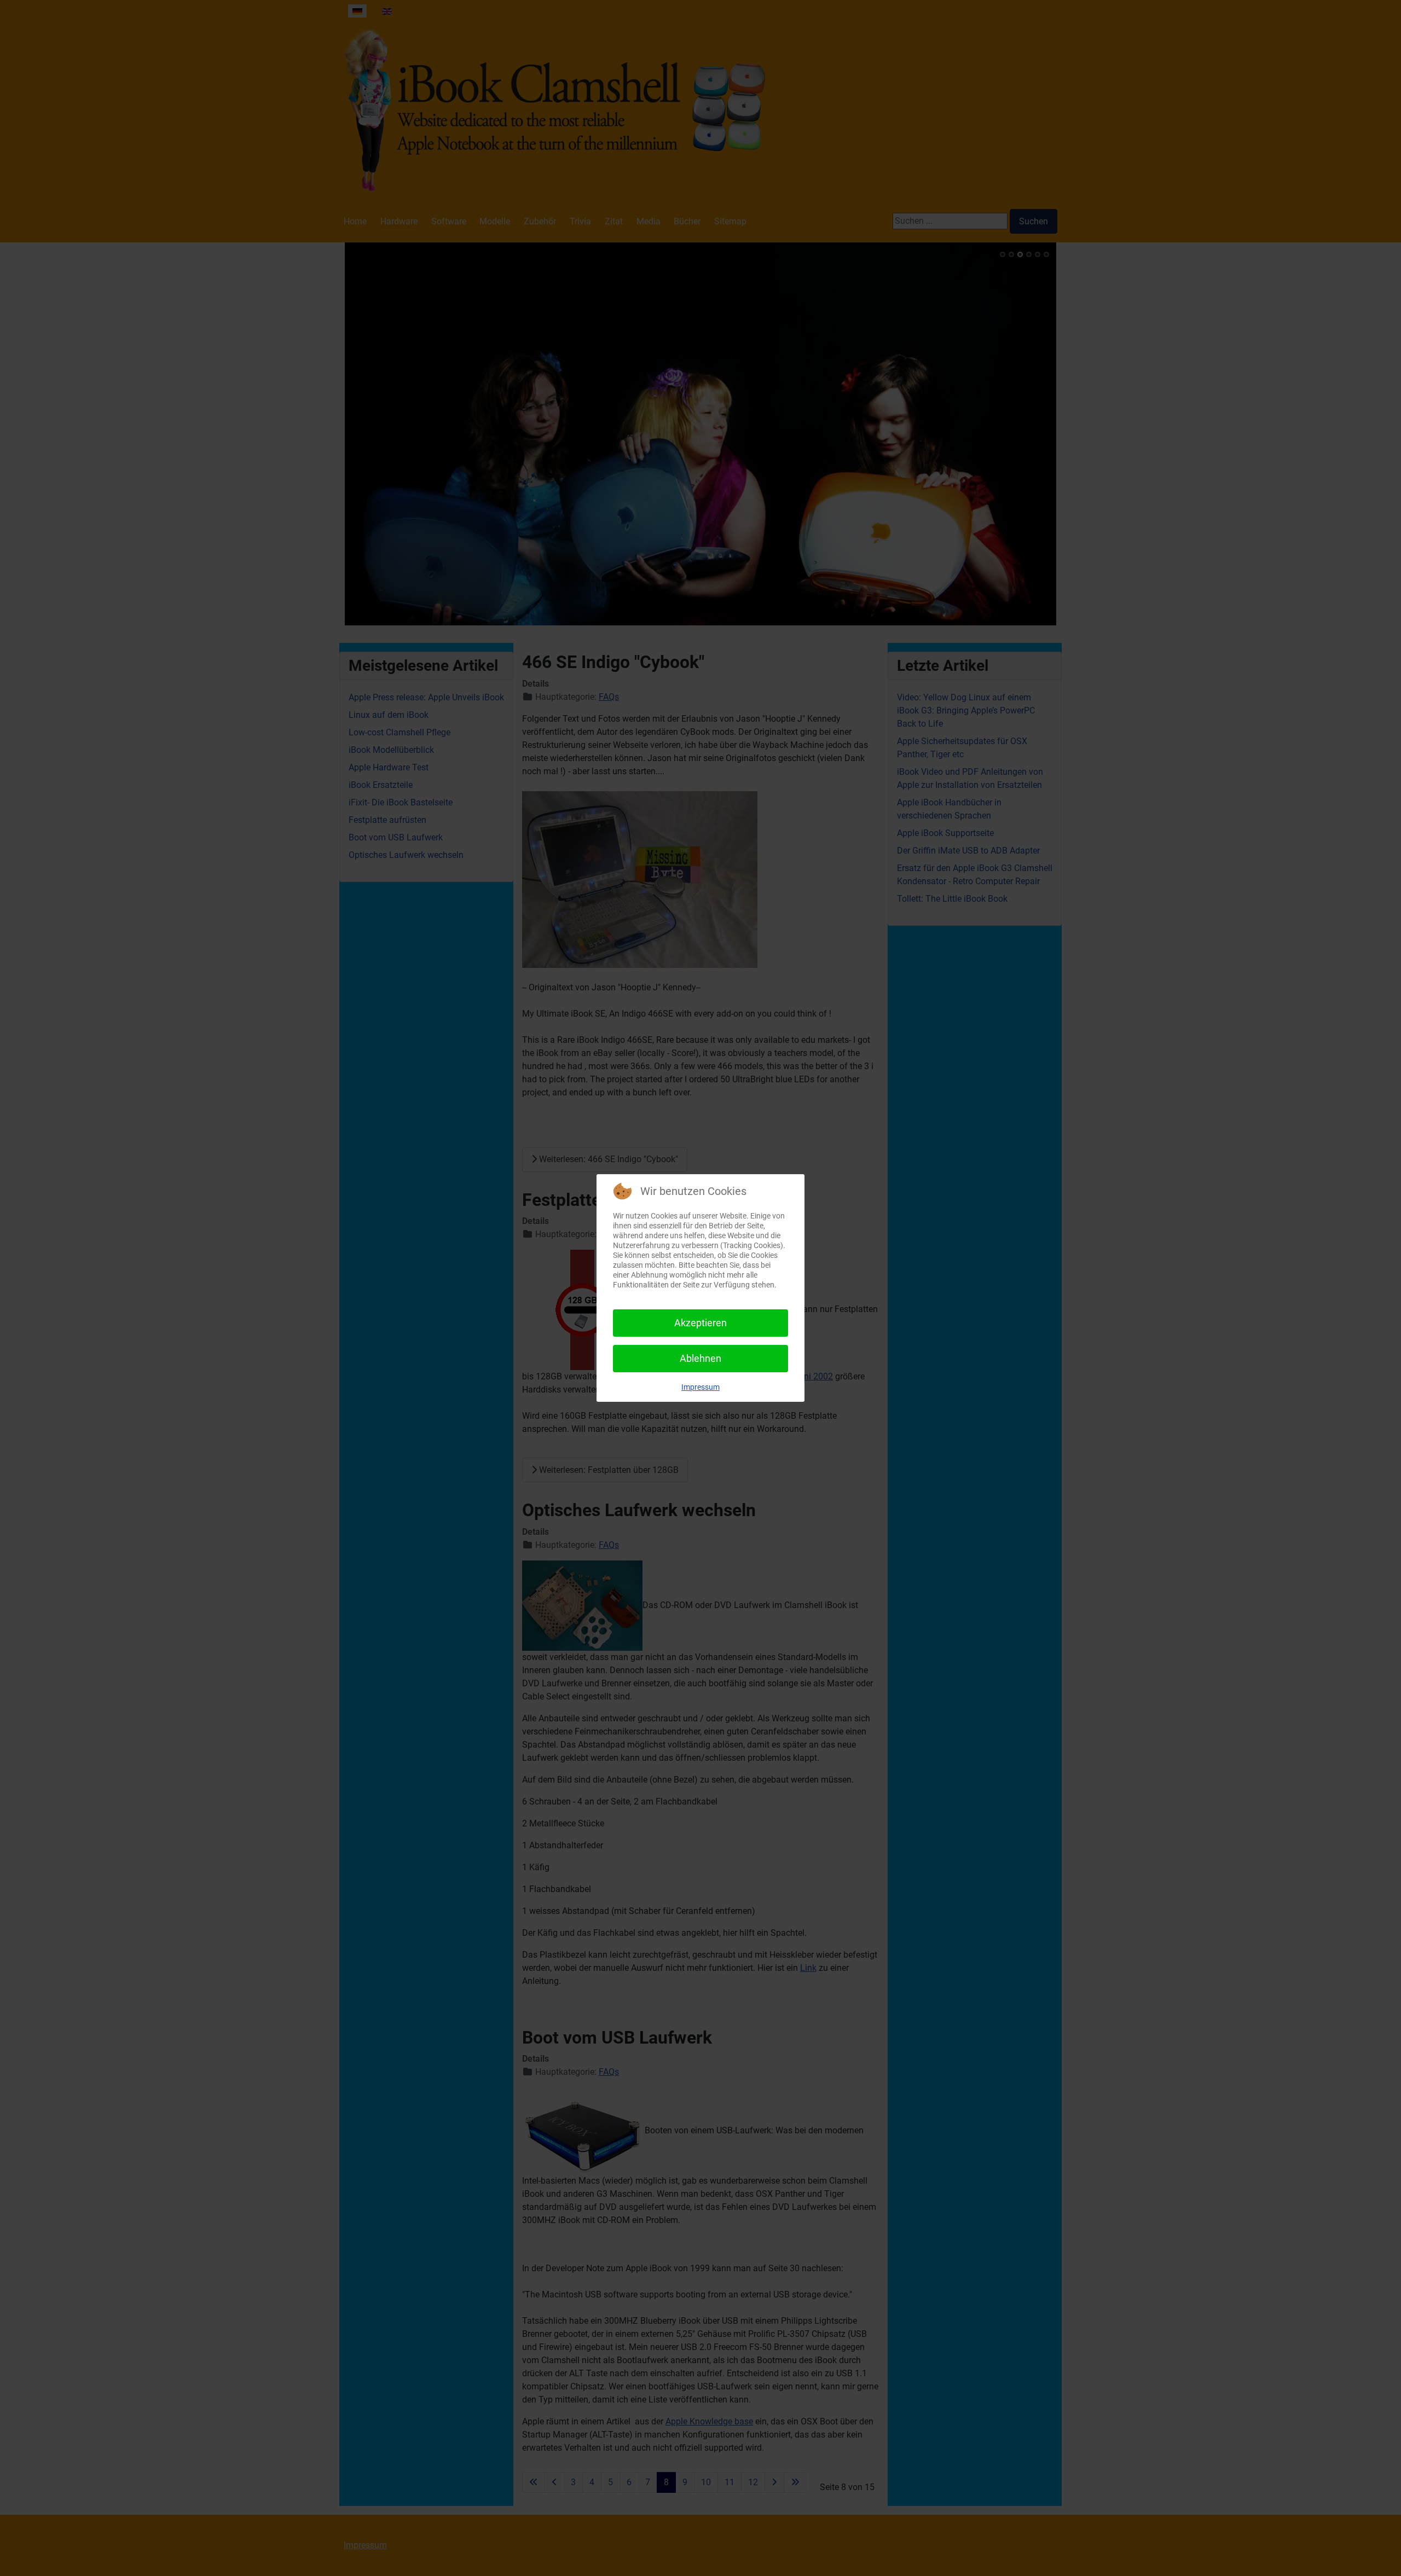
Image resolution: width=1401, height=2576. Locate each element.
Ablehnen (700, 1358)
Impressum (700, 1387)
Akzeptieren (700, 1323)
